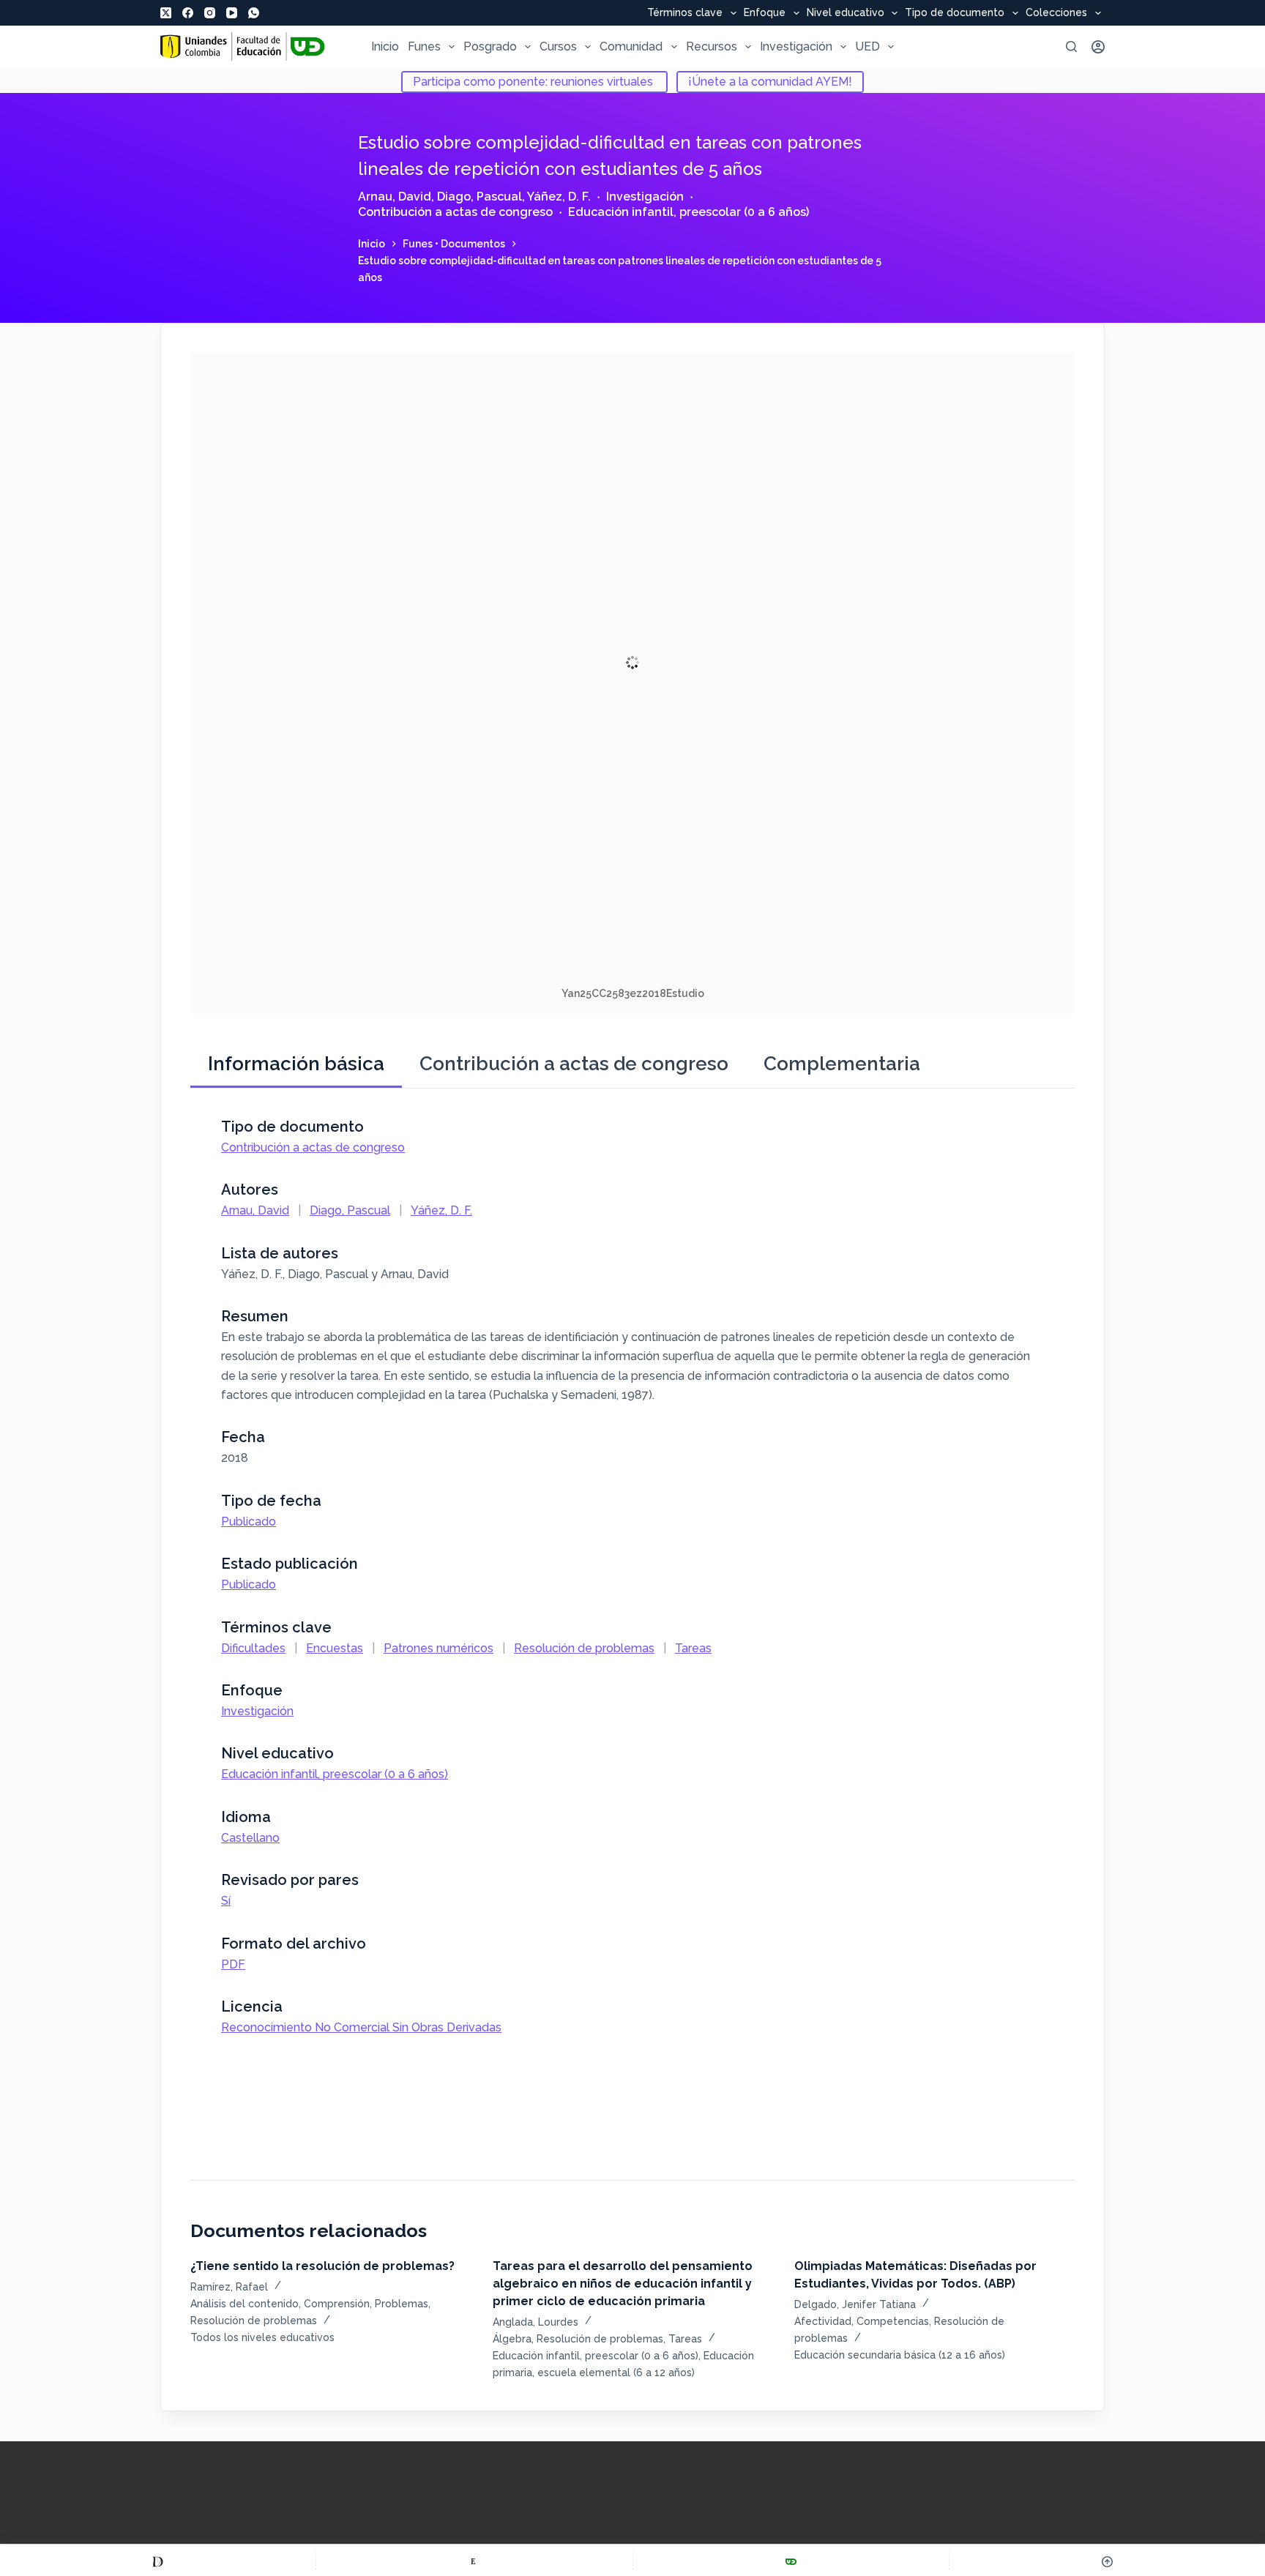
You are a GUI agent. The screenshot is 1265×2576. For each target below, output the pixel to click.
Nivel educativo (846, 13)
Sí (226, 1901)
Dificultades (253, 1648)
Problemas (402, 2304)
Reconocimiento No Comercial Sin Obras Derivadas (361, 2027)
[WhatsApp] (254, 13)
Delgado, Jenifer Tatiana (855, 2304)
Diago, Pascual (479, 197)
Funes (424, 46)
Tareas (693, 1648)
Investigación (796, 46)
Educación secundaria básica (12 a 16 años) (900, 2355)
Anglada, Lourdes (536, 2322)
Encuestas (335, 1648)
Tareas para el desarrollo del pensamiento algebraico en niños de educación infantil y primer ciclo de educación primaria (623, 2284)
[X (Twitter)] (166, 13)
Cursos (558, 46)
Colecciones (1056, 13)
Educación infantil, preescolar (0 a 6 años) (689, 212)
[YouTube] (232, 13)
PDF (233, 1964)
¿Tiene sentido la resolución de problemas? (322, 2266)
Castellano (250, 1838)
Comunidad (631, 46)
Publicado (249, 1522)
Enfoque (765, 13)
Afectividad (823, 2321)
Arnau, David (395, 197)
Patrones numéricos (439, 1648)
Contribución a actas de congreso (455, 212)
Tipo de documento (955, 13)
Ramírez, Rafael (229, 2287)
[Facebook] (188, 13)
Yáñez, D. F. (559, 197)
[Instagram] (210, 13)
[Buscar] (1071, 46)
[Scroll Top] (1107, 2561)
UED (867, 46)
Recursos (712, 46)
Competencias (893, 2321)
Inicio (385, 46)
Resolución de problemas (584, 1648)
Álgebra (512, 2339)
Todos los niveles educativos (262, 2337)
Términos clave (685, 13)
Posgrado (490, 46)
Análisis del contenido (245, 2304)
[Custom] (158, 2561)
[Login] (1098, 47)
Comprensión (337, 2304)
